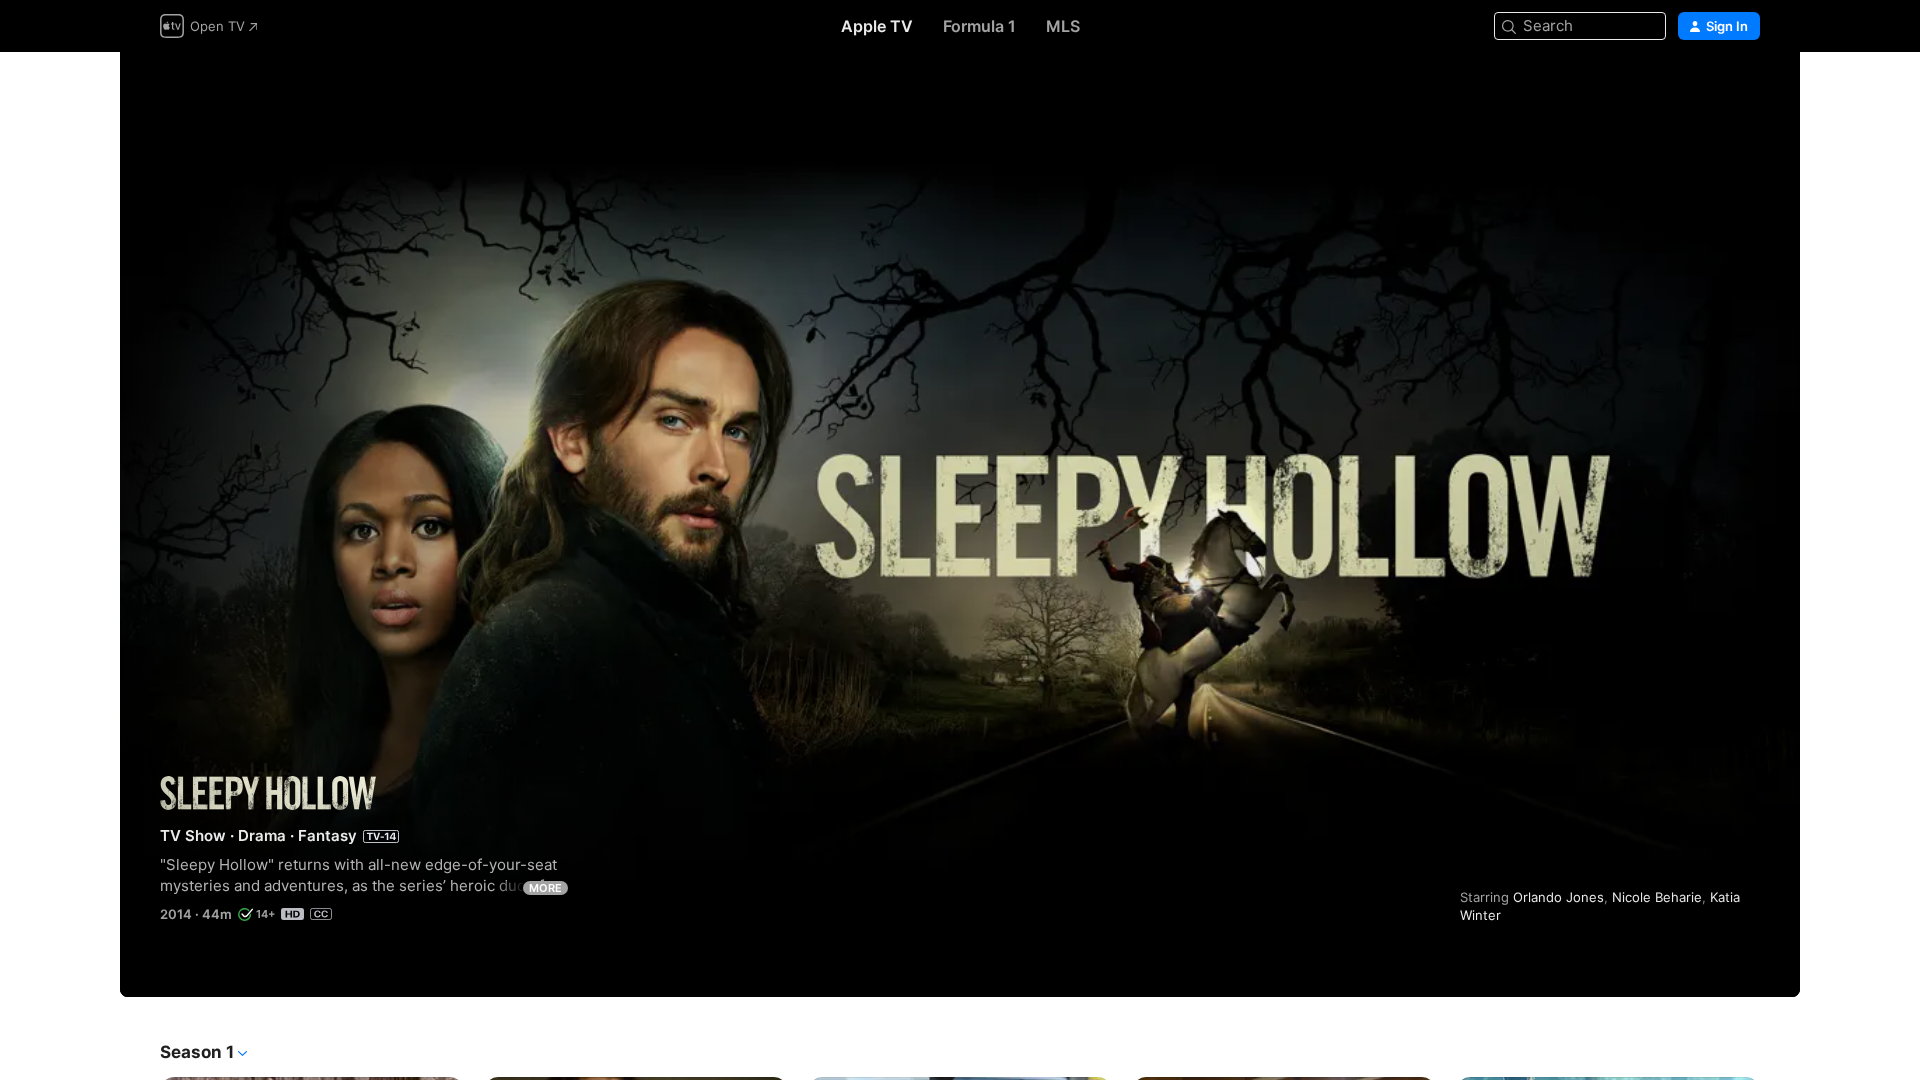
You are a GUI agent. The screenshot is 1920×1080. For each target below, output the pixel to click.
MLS (1063, 26)
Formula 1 (979, 26)
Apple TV (877, 26)
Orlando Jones (1558, 897)
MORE (545, 888)
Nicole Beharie (1657, 897)
